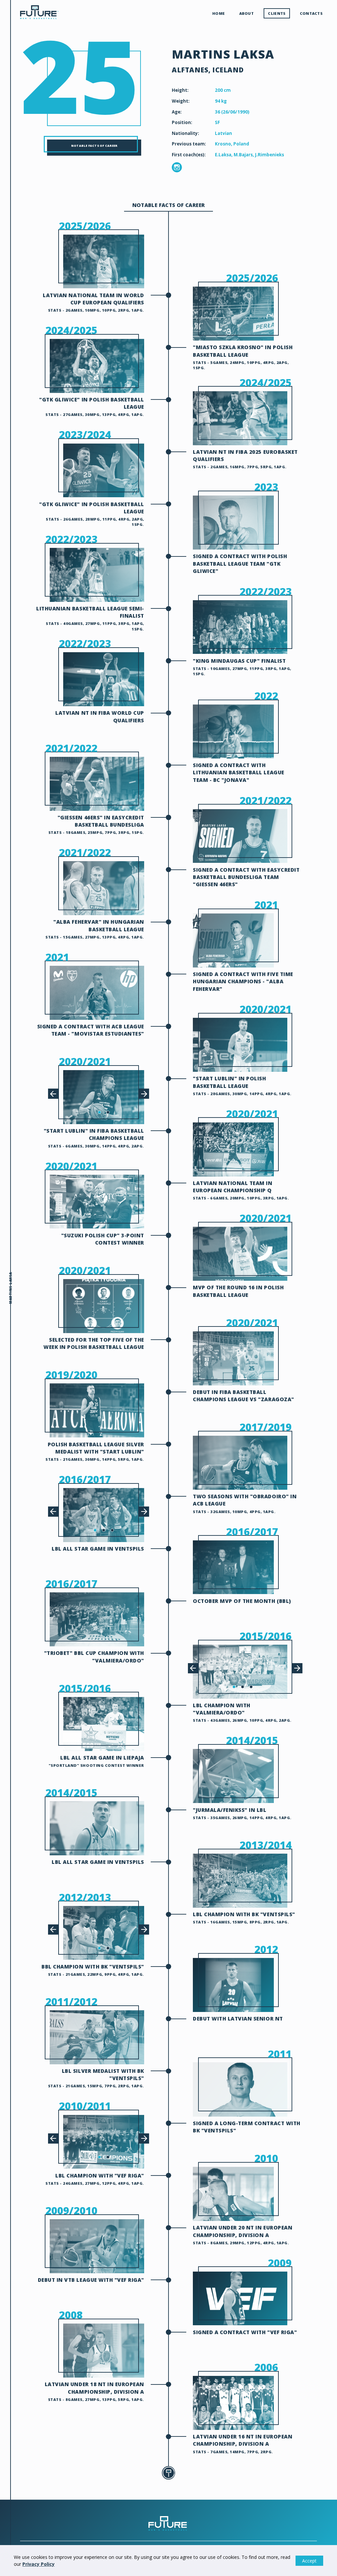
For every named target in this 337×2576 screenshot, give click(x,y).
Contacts (311, 13)
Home (219, 13)
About (246, 13)
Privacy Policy (39, 2564)
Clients (277, 13)
